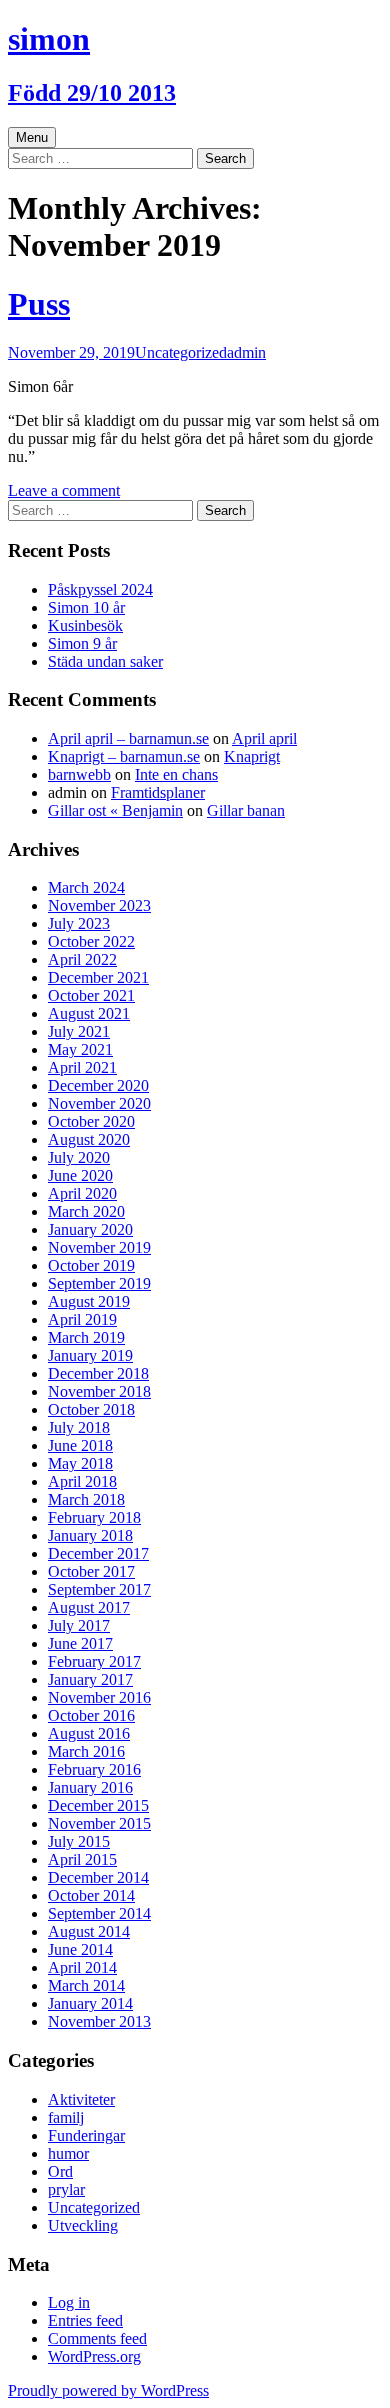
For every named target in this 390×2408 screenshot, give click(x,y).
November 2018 (99, 1391)
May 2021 (80, 1049)
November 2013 (99, 2021)
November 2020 (99, 1103)
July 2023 (79, 923)
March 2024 (86, 887)
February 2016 (94, 1769)
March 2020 (86, 1211)
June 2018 (80, 1445)
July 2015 (79, 1841)
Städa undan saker (105, 661)
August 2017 (89, 1607)
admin (246, 352)
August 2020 (89, 1139)
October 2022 (91, 941)
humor (68, 2153)
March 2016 (86, 1751)
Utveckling (83, 2225)
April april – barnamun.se (128, 738)
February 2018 (94, 1517)
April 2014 (82, 1967)
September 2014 (99, 1913)
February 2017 (94, 1661)
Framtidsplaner (158, 792)
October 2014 (91, 1895)
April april (264, 738)
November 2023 (99, 905)
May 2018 (80, 1463)
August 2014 (89, 1931)
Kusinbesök (85, 625)
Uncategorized (181, 352)
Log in (69, 2302)
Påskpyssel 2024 (100, 589)
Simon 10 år (86, 607)
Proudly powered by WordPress (108, 2390)
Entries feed (85, 2320)
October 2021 (91, 995)
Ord (60, 2171)
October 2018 (91, 1409)
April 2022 (82, 959)
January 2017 (90, 1679)
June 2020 (80, 1175)
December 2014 (98, 1877)
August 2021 (89, 1013)
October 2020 (91, 1121)
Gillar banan (246, 810)
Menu (32, 137)
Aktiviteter (81, 2099)
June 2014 (80, 1949)
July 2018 (79, 1427)
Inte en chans (176, 774)
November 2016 (99, 1697)
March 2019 (86, 1337)
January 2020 (90, 1229)
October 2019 (91, 1265)
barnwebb (79, 774)
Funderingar (86, 2135)
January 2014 (90, 2003)
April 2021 (82, 1067)
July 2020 (79, 1157)
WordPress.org (94, 2356)
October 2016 (91, 1715)
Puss (39, 304)
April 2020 (82, 1193)
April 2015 (82, 1859)
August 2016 (89, 1733)
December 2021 (98, 977)
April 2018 (82, 1481)
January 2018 (90, 1535)
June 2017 (80, 1643)
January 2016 (90, 1787)
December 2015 (98, 1805)
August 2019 (89, 1301)
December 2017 (98, 1553)
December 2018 (98, 1373)
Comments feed (97, 2338)
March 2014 (86, 1985)
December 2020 (98, 1085)
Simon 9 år (82, 643)
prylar (66, 2189)
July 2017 (79, 1625)
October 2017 (91, 1571)
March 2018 (86, 1499)
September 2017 (99, 1589)
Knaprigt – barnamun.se (124, 756)
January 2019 (90, 1355)
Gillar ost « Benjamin (115, 810)
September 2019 (99, 1283)
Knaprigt (252, 756)
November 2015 (99, 1823)
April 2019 (82, 1319)
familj (66, 2117)
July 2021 (79, 1031)
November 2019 (99, 1247)
